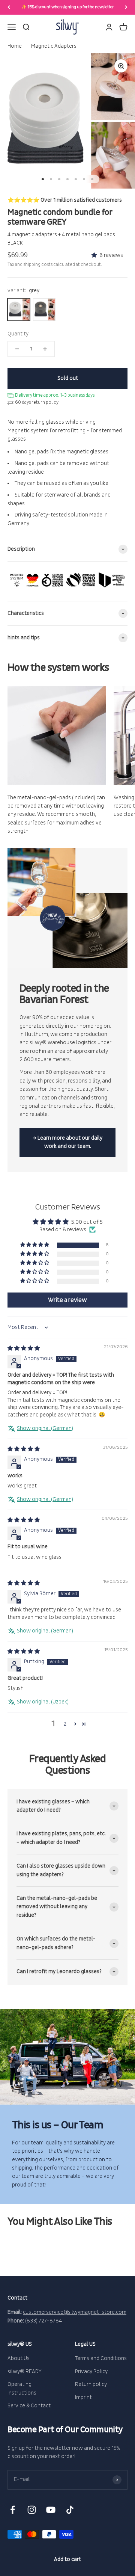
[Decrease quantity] (17, 349)
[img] (24, 1348)
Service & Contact (29, 2406)
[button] (95, 255)
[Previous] (9, 7)
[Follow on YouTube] (51, 2510)
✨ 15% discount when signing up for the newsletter (67, 7)
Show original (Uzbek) (43, 1702)
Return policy (91, 2384)
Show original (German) (45, 1428)
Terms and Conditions (101, 2358)
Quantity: (19, 334)
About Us (19, 2358)
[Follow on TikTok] (70, 2510)
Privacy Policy (91, 2371)
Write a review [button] (67, 1300)
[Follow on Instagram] (32, 2510)
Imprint (83, 2397)
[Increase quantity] (45, 349)
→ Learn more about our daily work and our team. (67, 1142)
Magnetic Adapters (53, 46)
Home (15, 46)
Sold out (68, 378)
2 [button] (65, 1724)
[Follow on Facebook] (13, 2510)
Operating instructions (22, 2388)
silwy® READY (25, 2371)
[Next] (126, 7)
